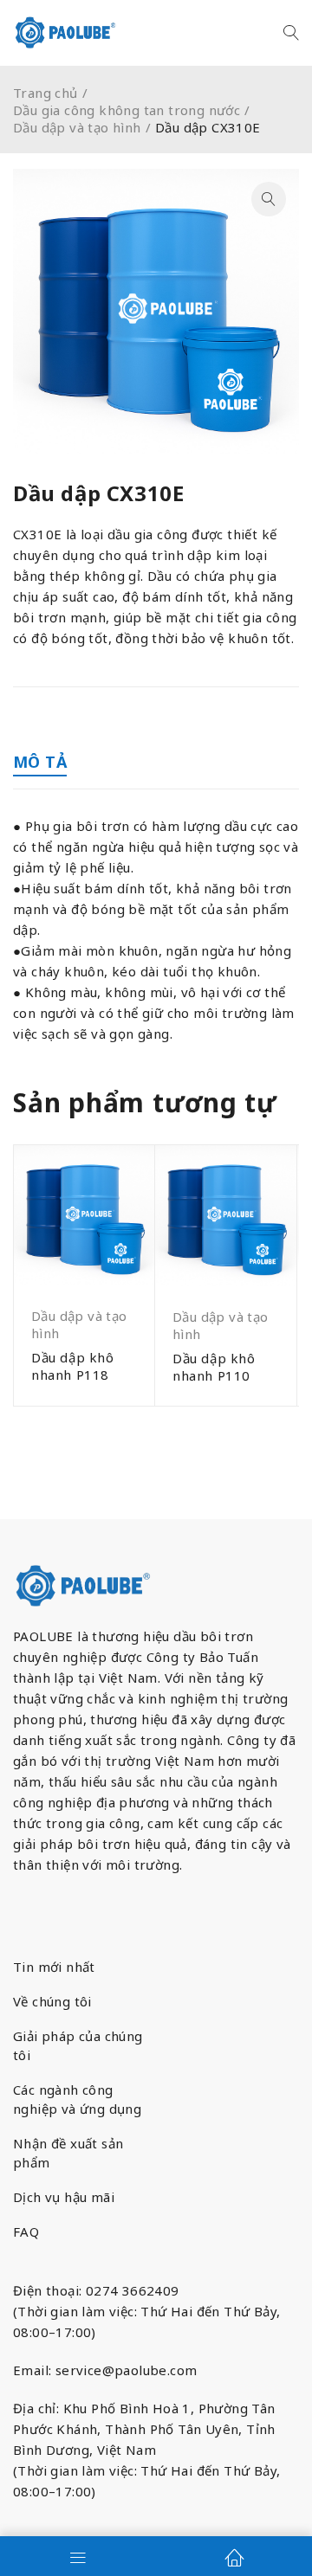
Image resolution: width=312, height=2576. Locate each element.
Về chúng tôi (52, 2001)
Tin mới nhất (54, 1967)
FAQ (26, 2231)
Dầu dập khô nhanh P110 (214, 1367)
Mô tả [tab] (40, 762)
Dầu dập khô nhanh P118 (73, 1366)
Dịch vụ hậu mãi (64, 2197)
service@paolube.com (127, 2370)
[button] (269, 199)
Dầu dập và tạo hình (77, 127)
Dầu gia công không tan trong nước (127, 110)
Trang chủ (45, 93)
